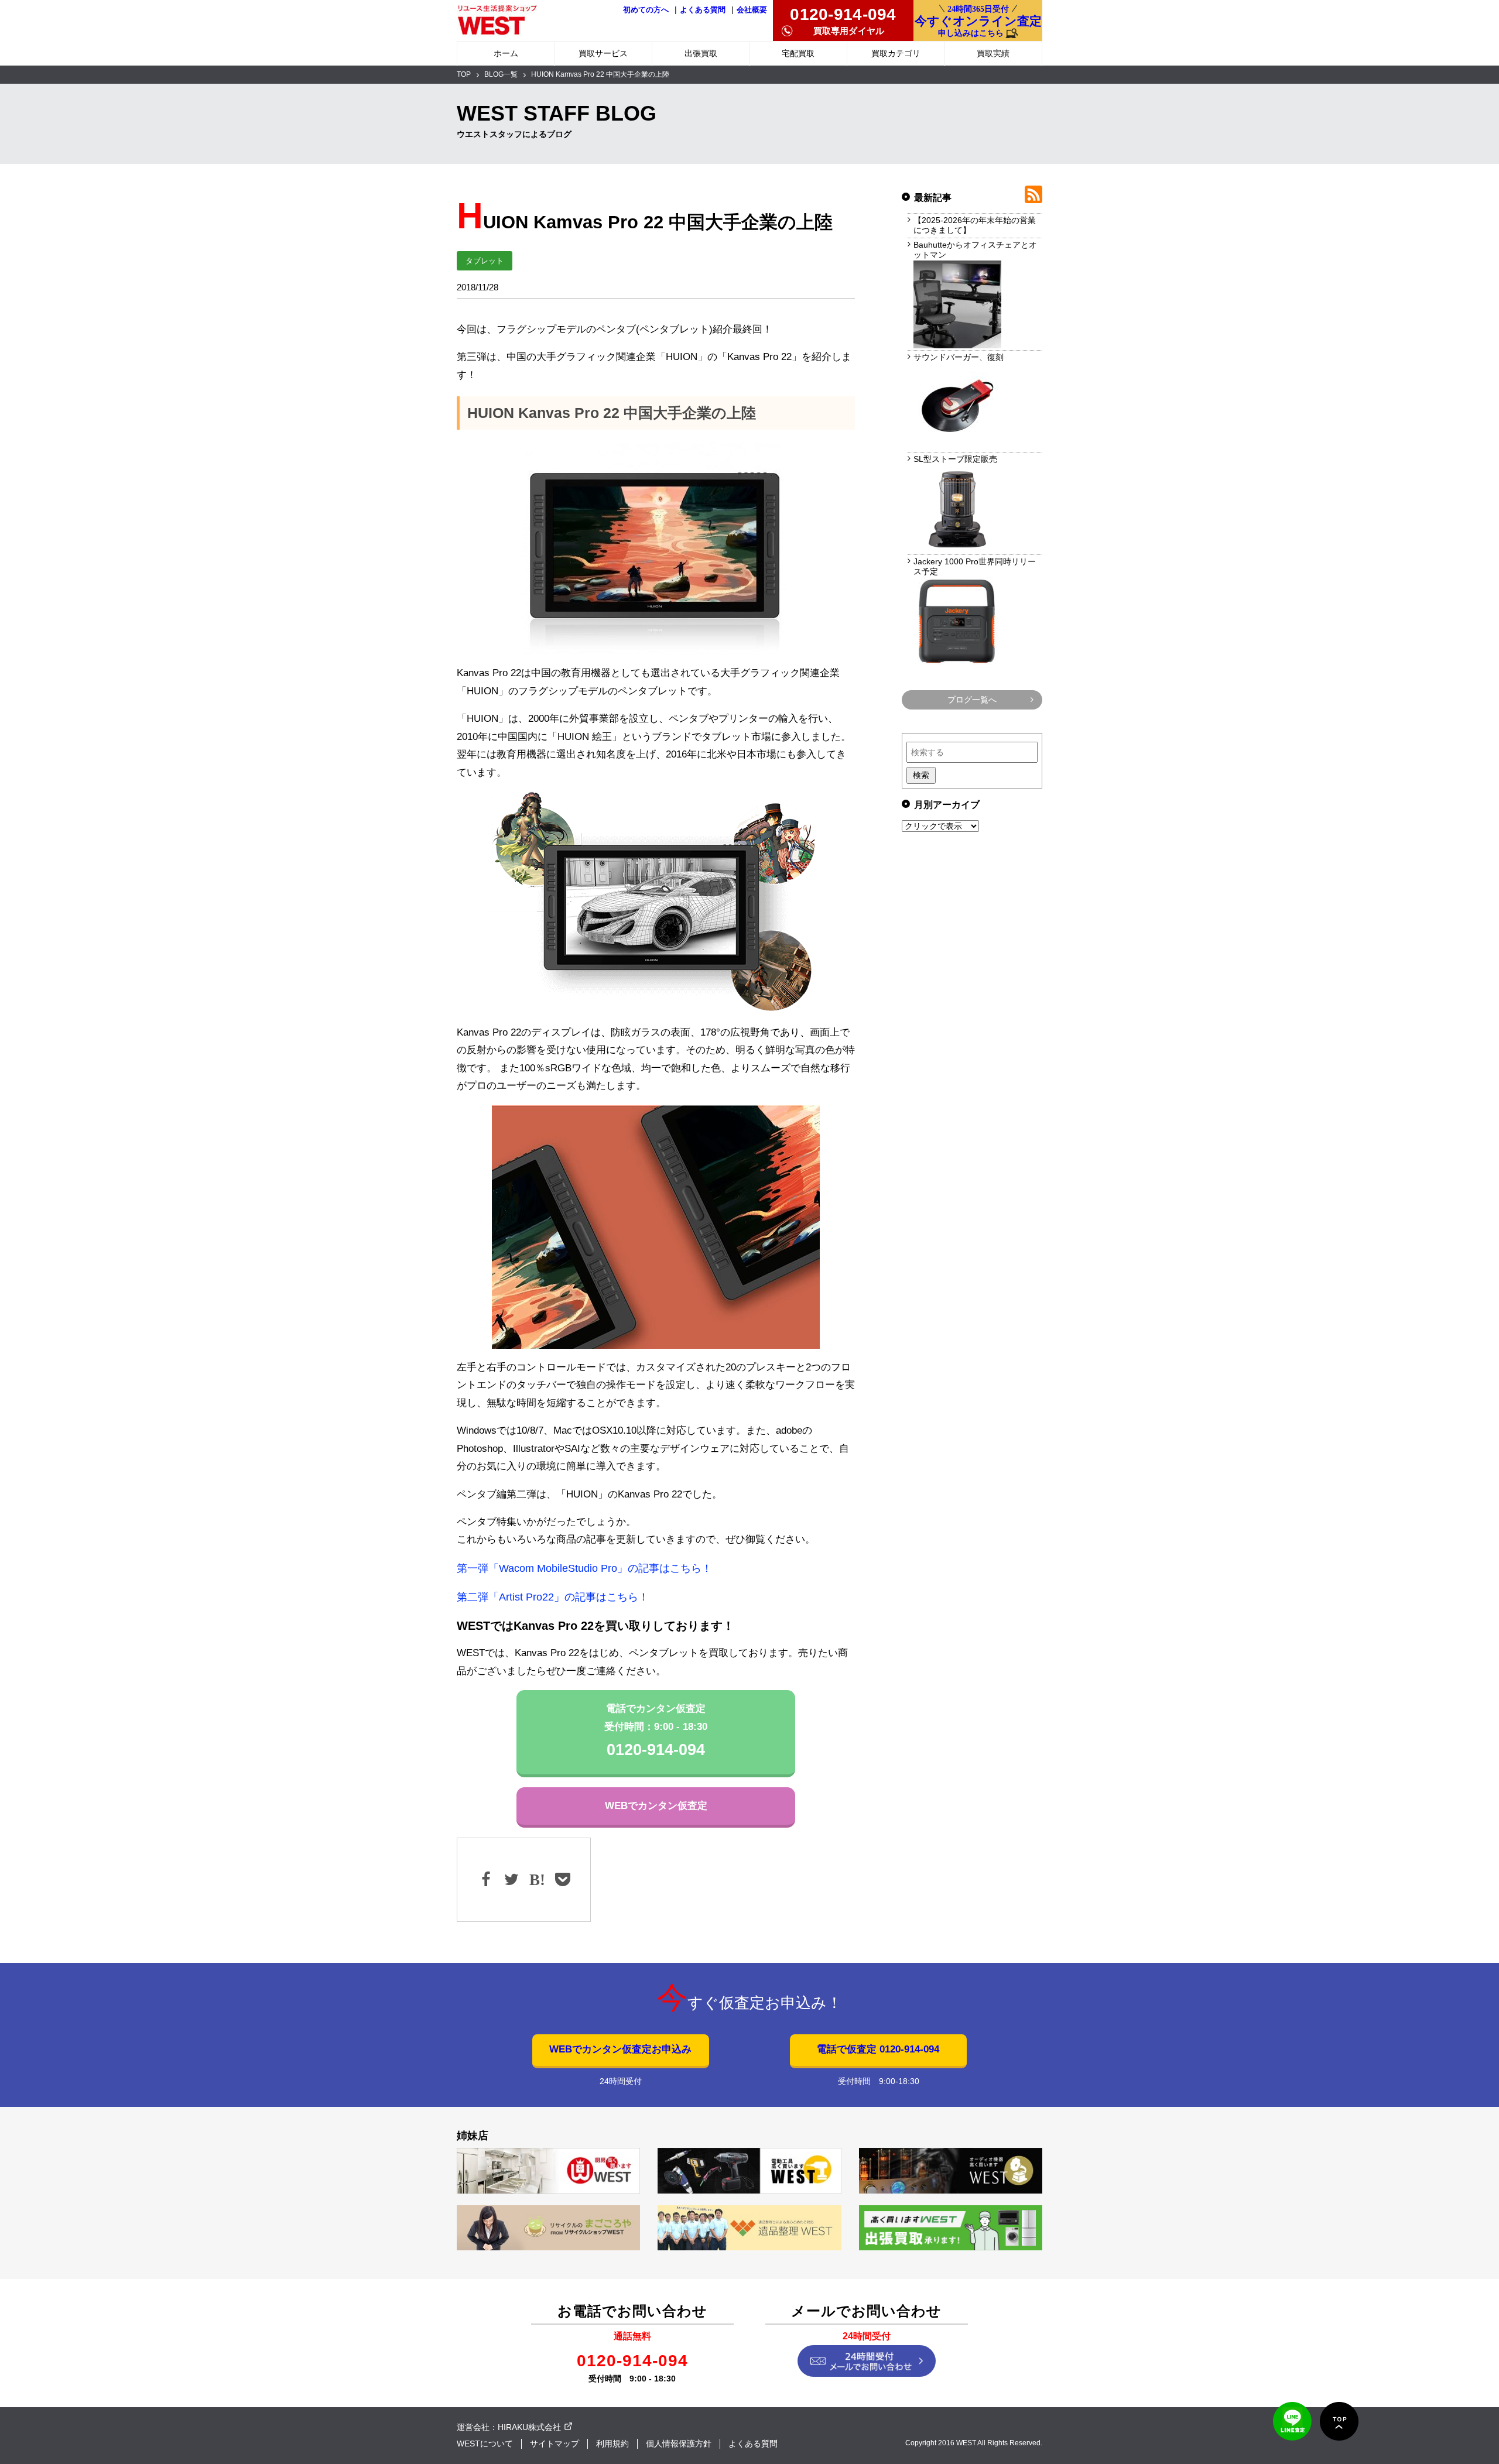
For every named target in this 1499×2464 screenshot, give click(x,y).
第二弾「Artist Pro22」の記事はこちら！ (553, 1597)
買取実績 (993, 53)
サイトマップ (555, 2444)
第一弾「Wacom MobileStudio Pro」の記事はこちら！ (584, 1568)
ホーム (506, 53)
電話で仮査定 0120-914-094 (878, 2049)
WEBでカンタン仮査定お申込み (620, 2049)
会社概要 (752, 10)
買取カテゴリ (896, 53)
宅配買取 (798, 53)
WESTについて (485, 2444)
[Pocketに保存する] (562, 1880)
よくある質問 (703, 10)
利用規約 (612, 2444)
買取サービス (603, 53)
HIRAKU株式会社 (529, 2427)
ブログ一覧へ (972, 700)
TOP (464, 74)
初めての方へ (646, 10)
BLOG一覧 (501, 74)
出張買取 (701, 53)
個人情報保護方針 (679, 2444)
